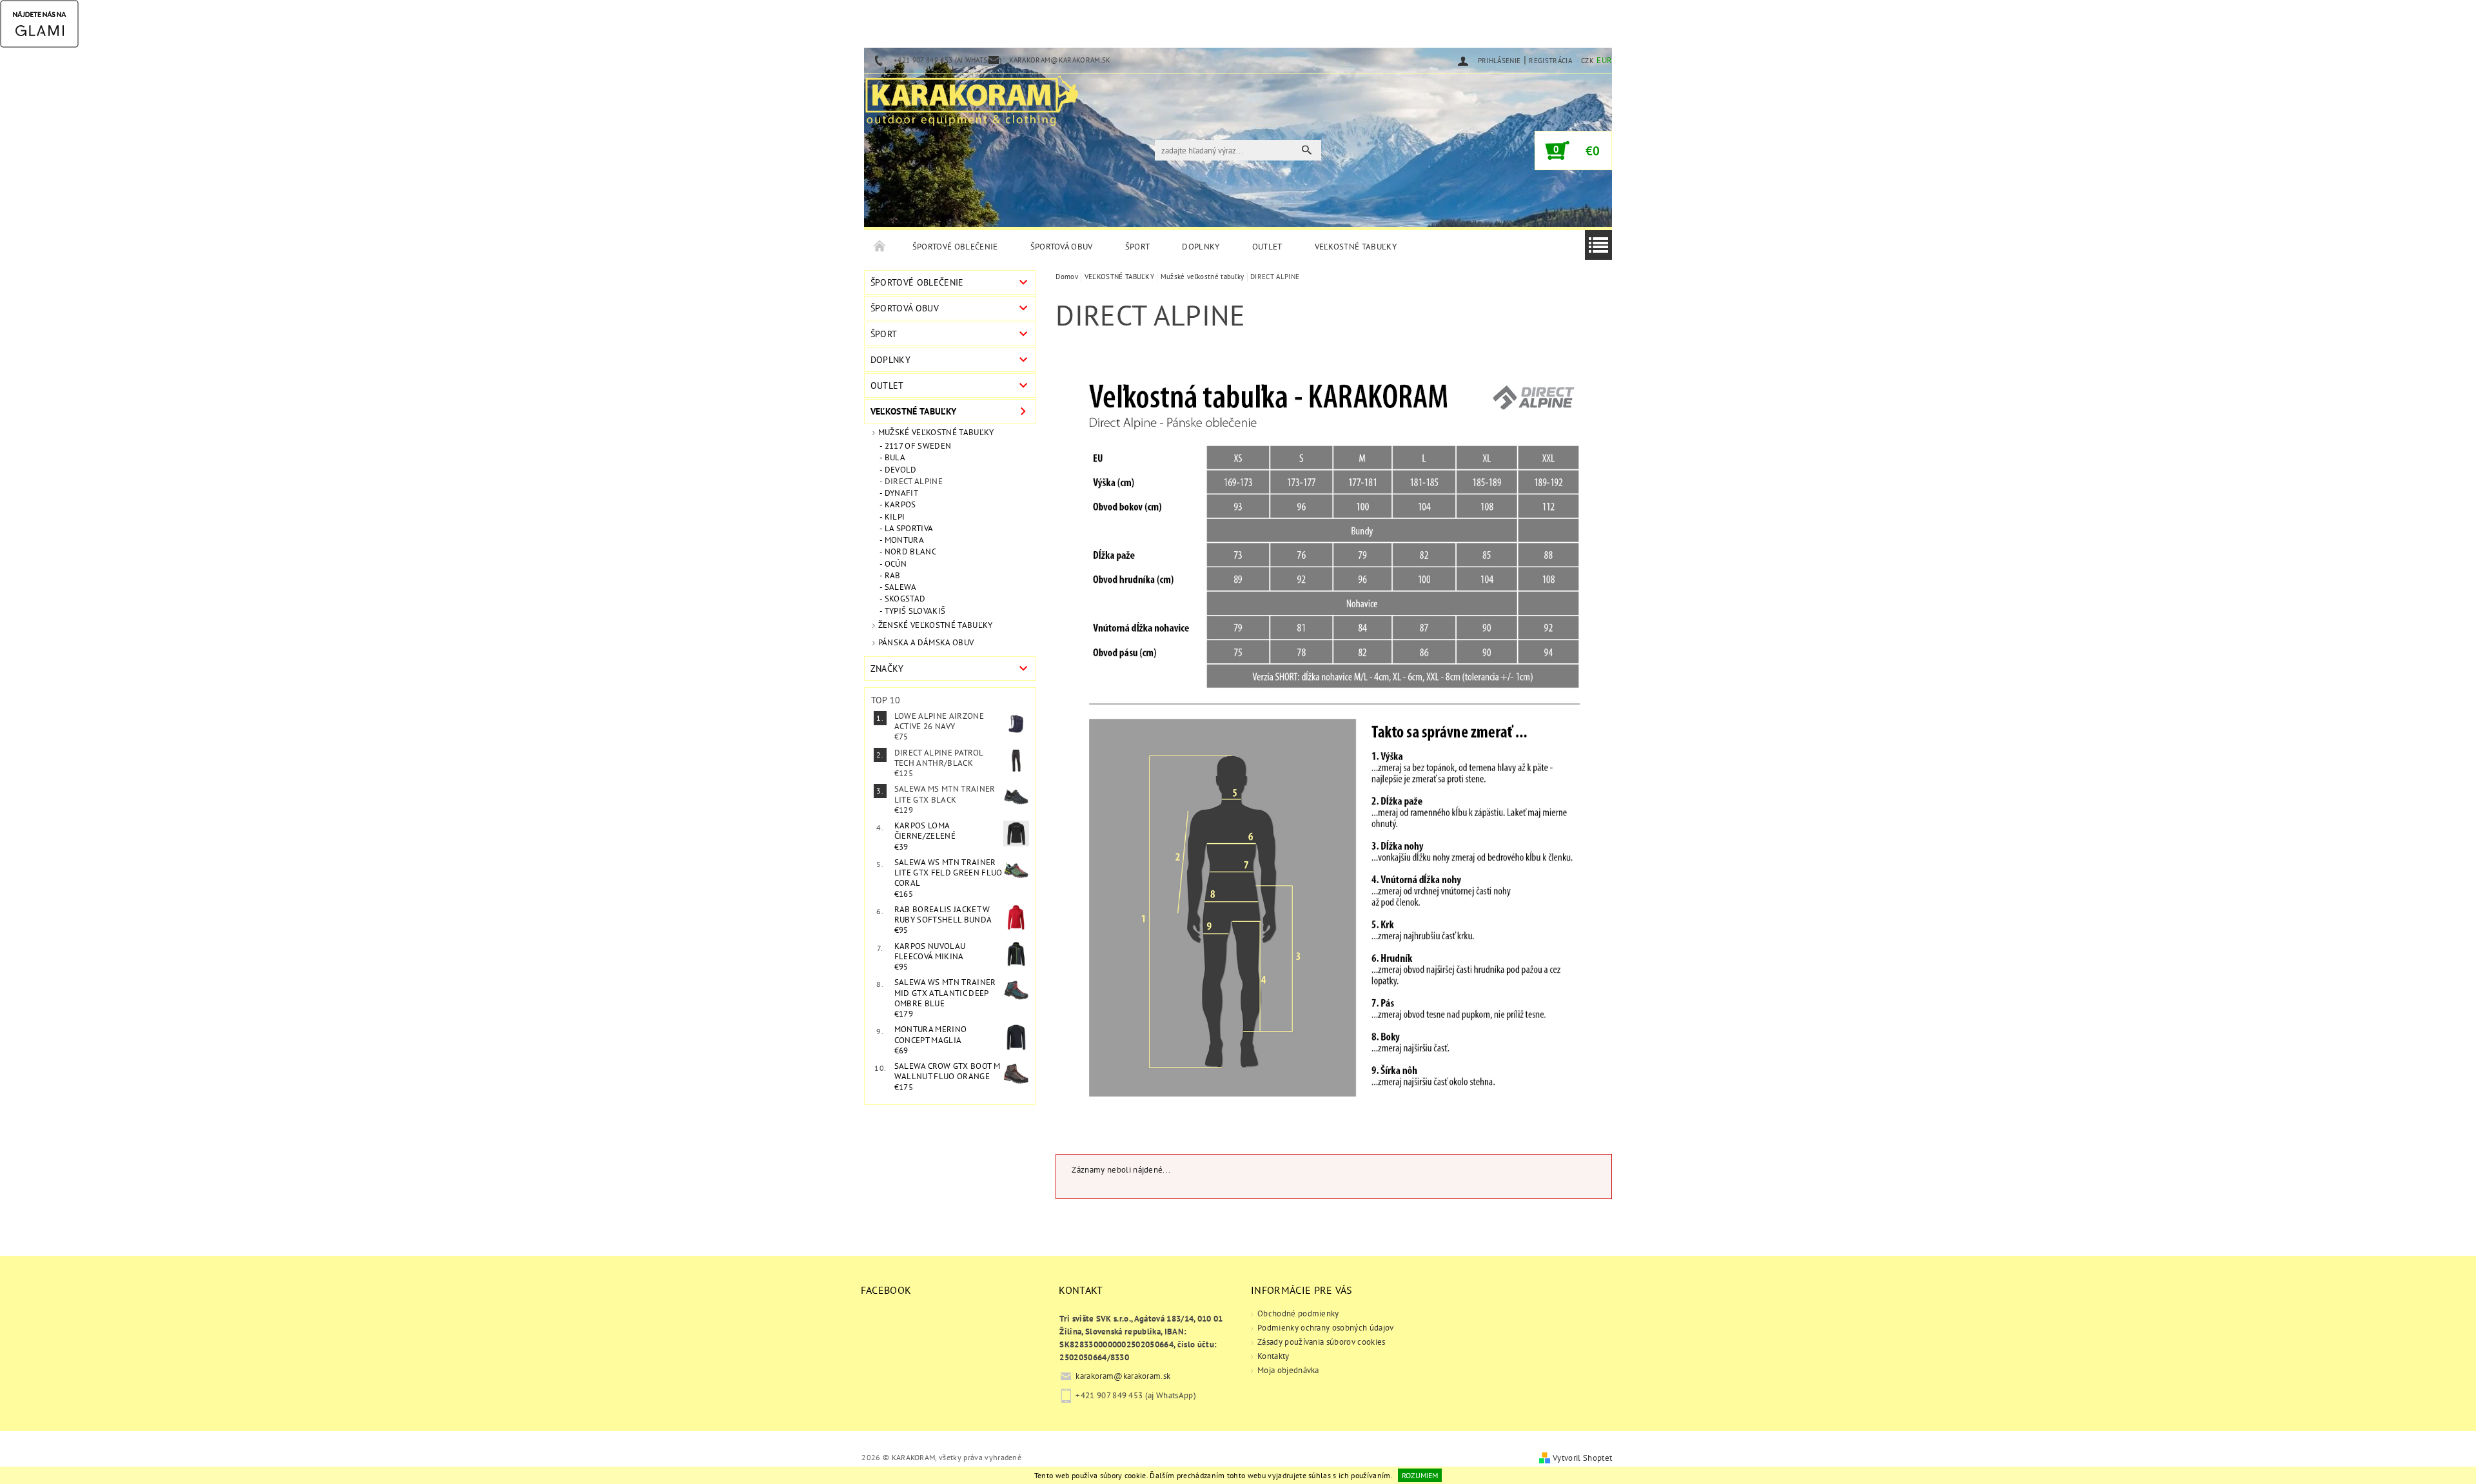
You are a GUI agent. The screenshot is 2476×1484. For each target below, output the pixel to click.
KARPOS (900, 505)
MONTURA (904, 540)
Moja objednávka (1288, 1370)
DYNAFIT (901, 493)
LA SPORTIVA (909, 529)
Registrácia (1550, 61)
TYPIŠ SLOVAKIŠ (915, 611)
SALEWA (901, 587)
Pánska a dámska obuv (926, 642)
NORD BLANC (910, 552)
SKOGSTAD (905, 599)
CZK (1587, 61)
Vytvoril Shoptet (1582, 1458)
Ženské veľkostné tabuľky (936, 625)
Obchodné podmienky (1298, 1313)
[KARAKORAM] (972, 95)
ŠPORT (1138, 247)
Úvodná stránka (880, 247)
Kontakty (1273, 1356)
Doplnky (1201, 247)
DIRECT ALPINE (914, 482)
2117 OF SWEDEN (918, 446)
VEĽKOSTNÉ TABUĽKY (1356, 247)
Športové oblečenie (955, 247)
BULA (895, 458)
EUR (1604, 60)
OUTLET (1267, 247)
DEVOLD (901, 470)
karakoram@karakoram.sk (1123, 1376)
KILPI (895, 517)
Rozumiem (1420, 1475)
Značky (887, 669)
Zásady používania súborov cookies (1322, 1342)
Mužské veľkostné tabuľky (936, 432)
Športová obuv (1062, 247)
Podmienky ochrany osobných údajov (1326, 1328)
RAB (893, 576)
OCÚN (896, 564)
